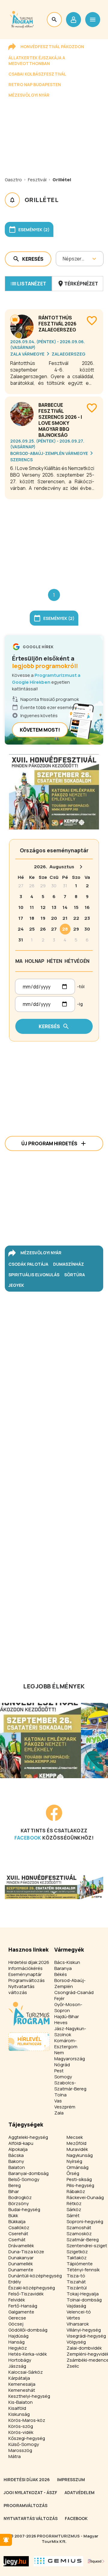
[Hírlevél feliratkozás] (6, 2540)
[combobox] (63, 259)
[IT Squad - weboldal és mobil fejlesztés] (96, 2561)
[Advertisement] (54, 539)
